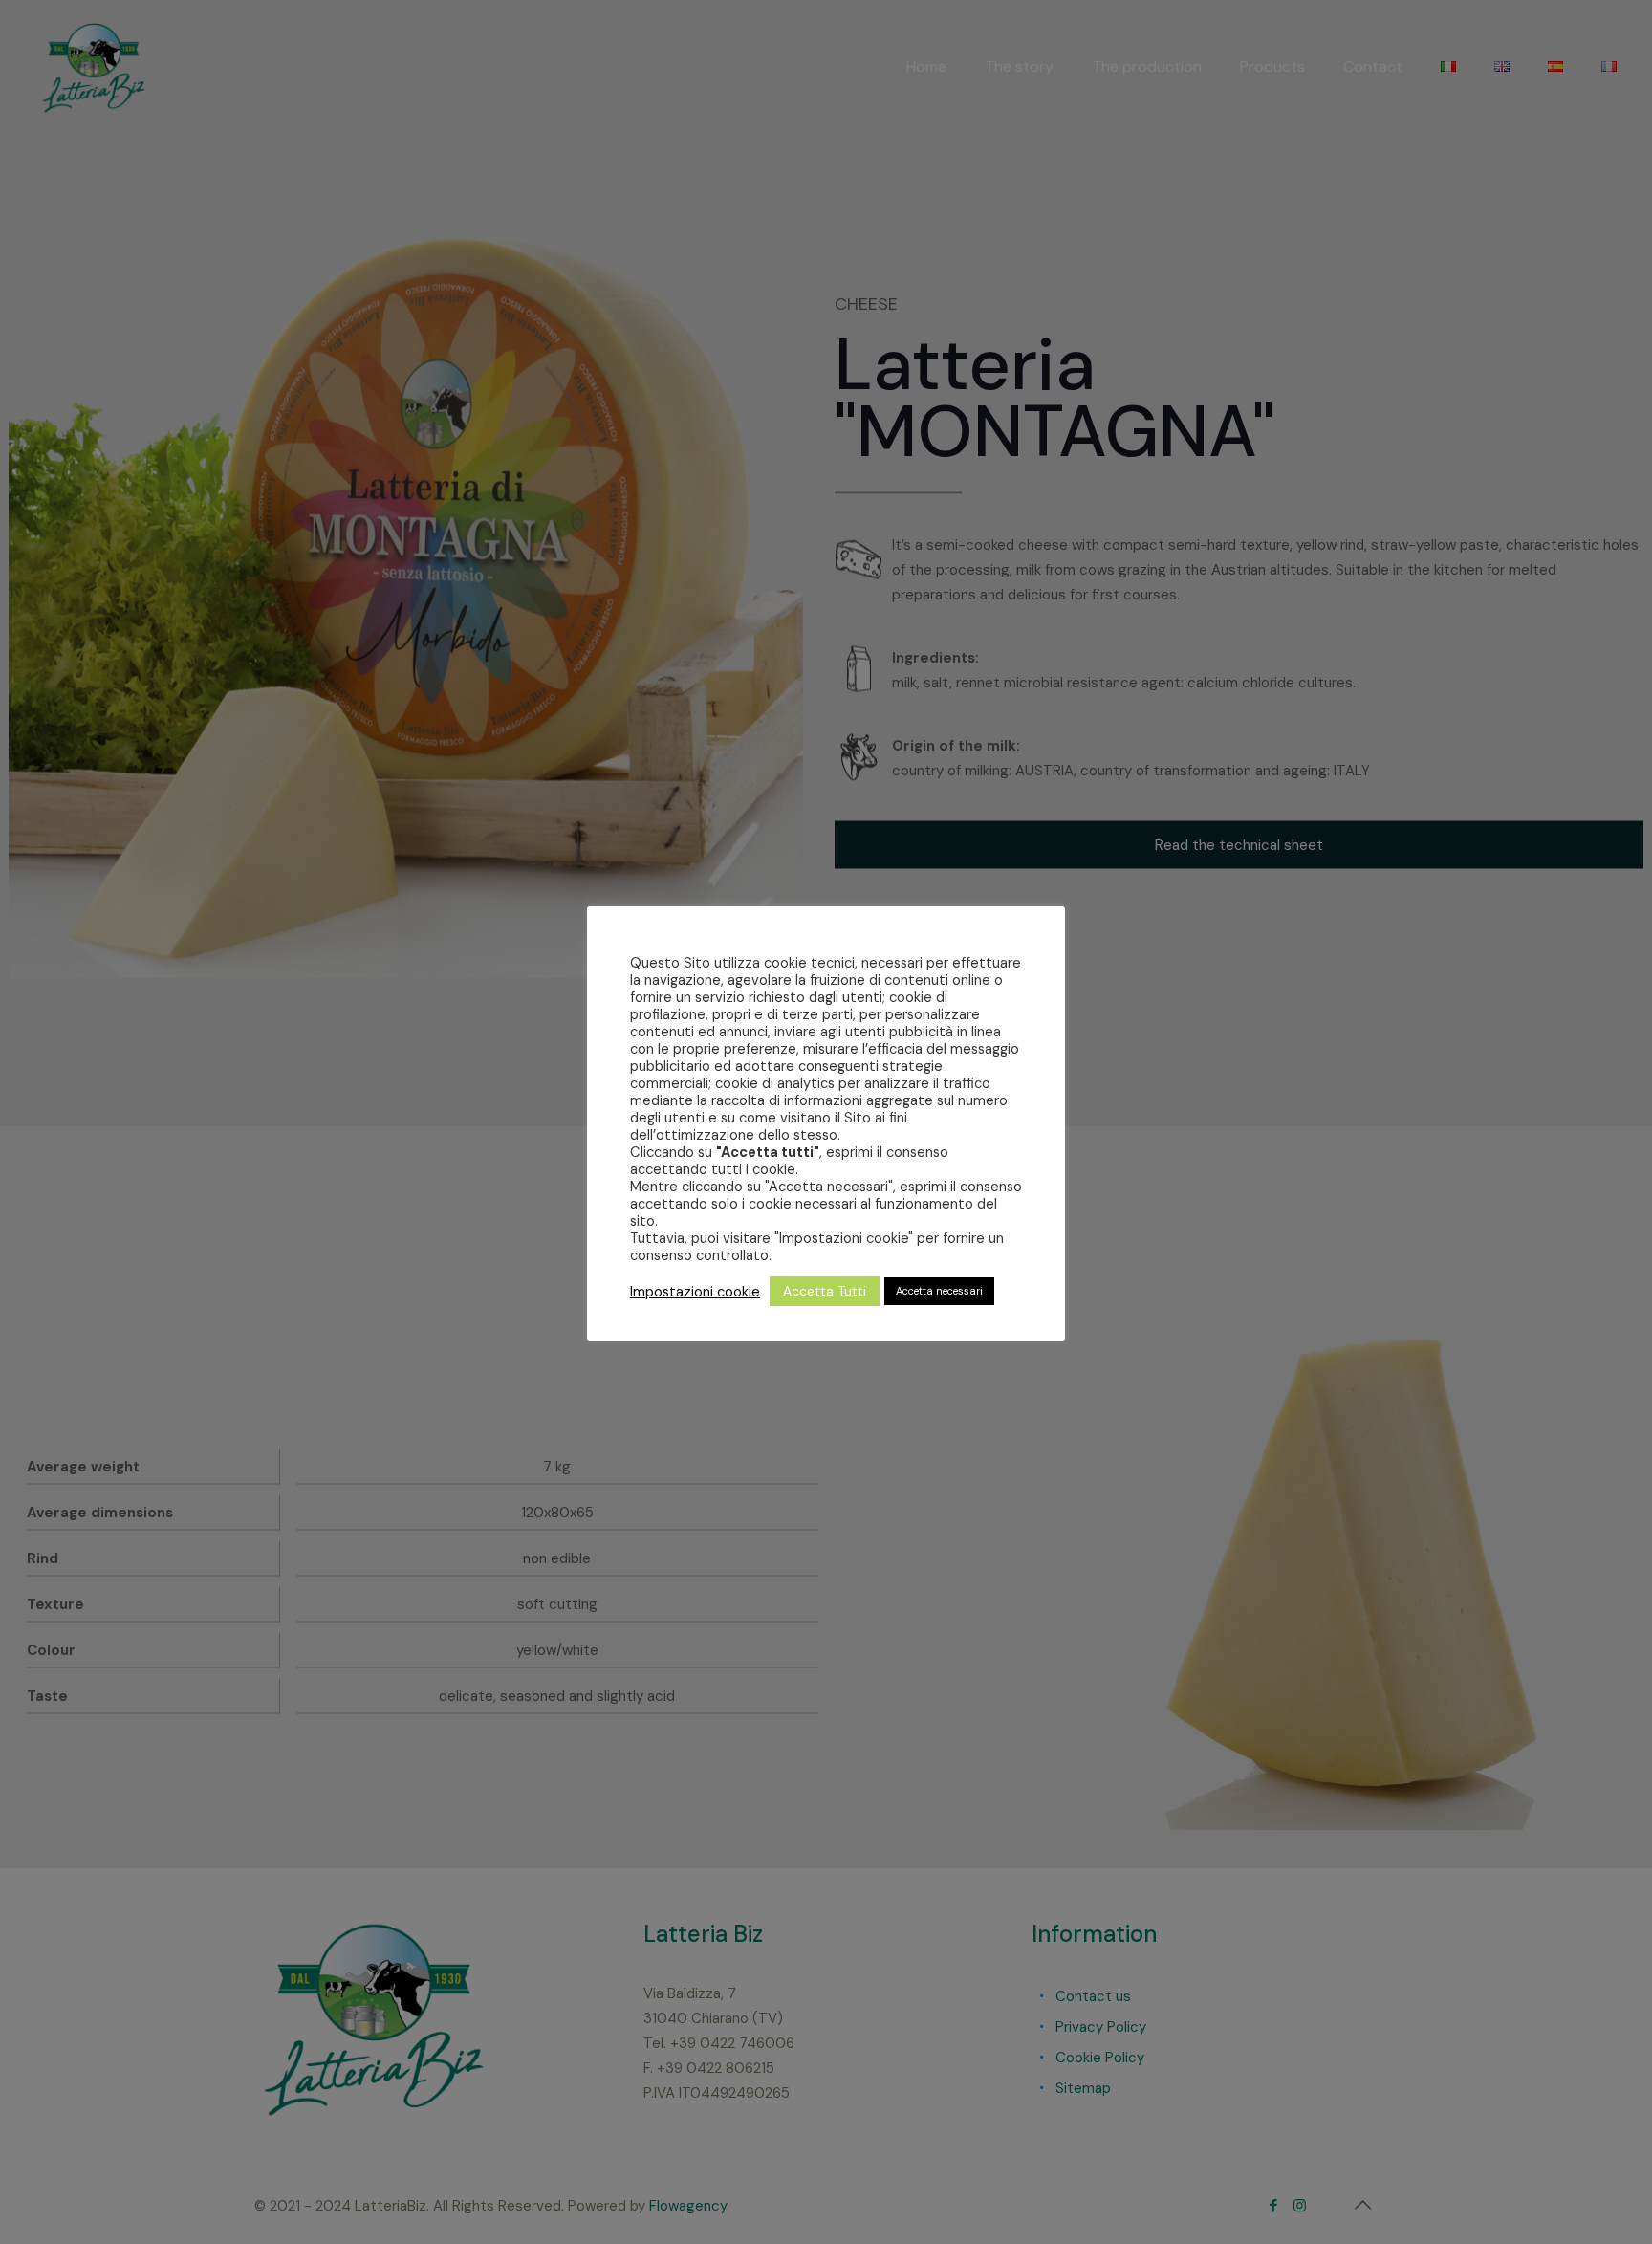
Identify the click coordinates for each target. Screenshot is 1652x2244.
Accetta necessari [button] (939, 1291)
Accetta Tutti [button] (825, 1291)
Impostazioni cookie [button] (695, 1292)
